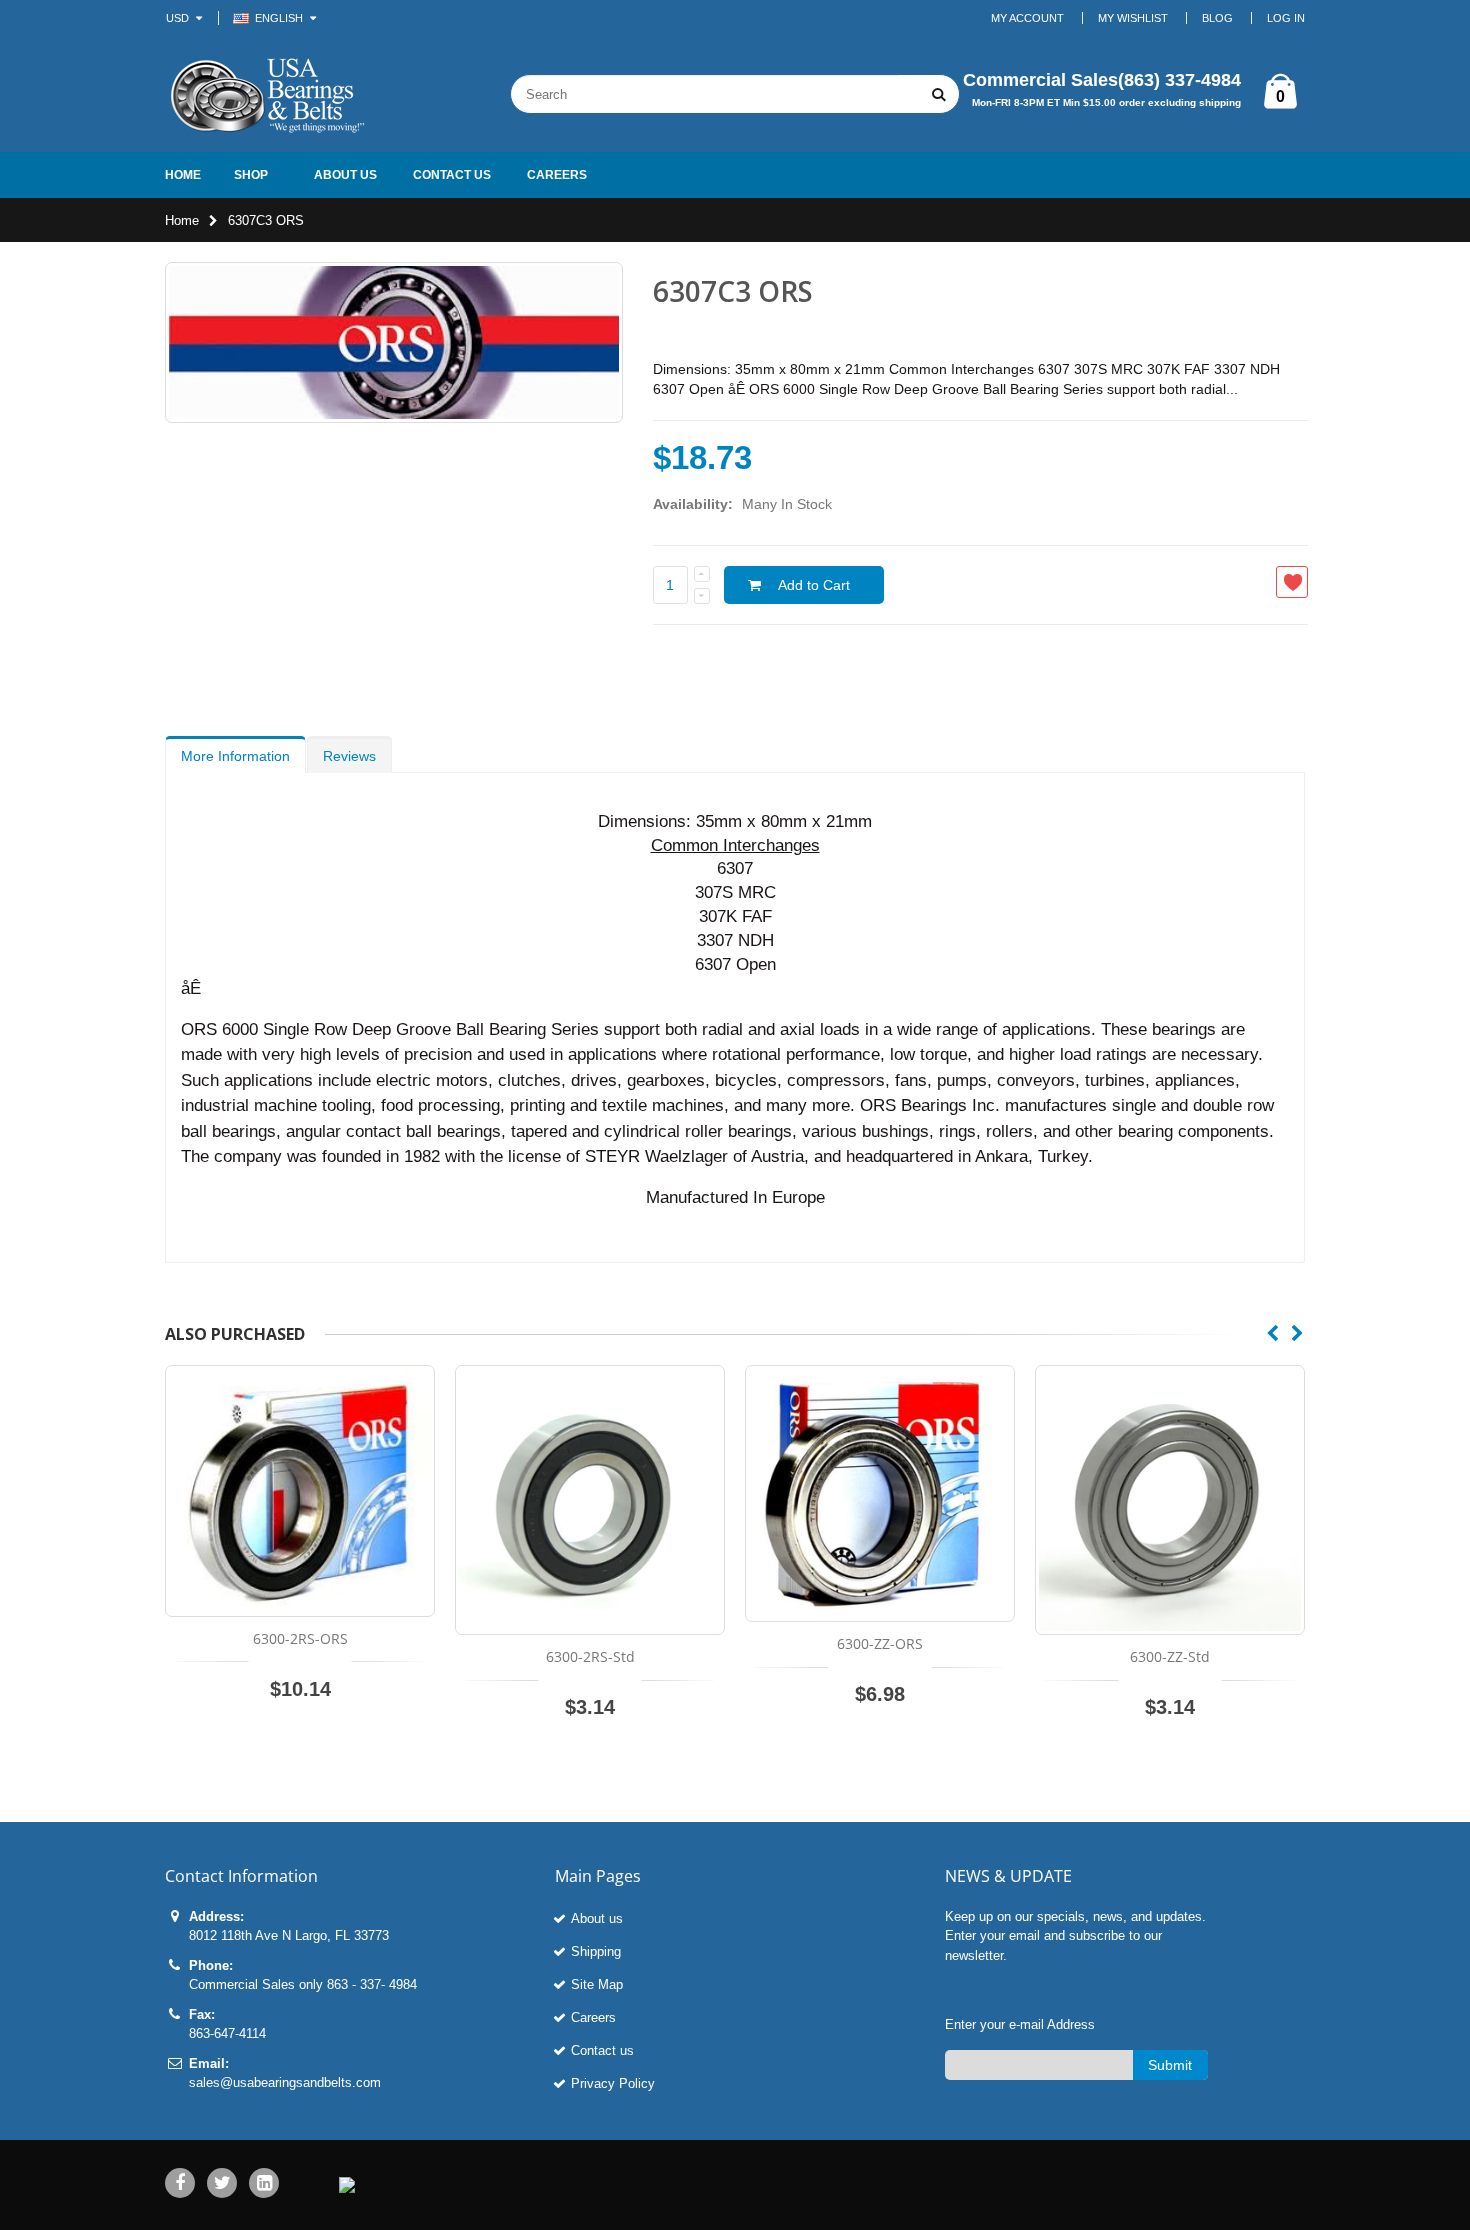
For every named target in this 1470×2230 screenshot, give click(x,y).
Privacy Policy (613, 2083)
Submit (1170, 2065)
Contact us (602, 2050)
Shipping (596, 1951)
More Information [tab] (235, 756)
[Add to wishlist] (1292, 582)
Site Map (597, 1984)
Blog (1217, 18)
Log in (1286, 18)
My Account (1027, 18)
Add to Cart (814, 585)
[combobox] (705, 94)
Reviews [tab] (349, 756)
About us (597, 1918)
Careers (593, 2017)
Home (182, 220)
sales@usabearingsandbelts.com (285, 2082)
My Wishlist (1133, 18)
